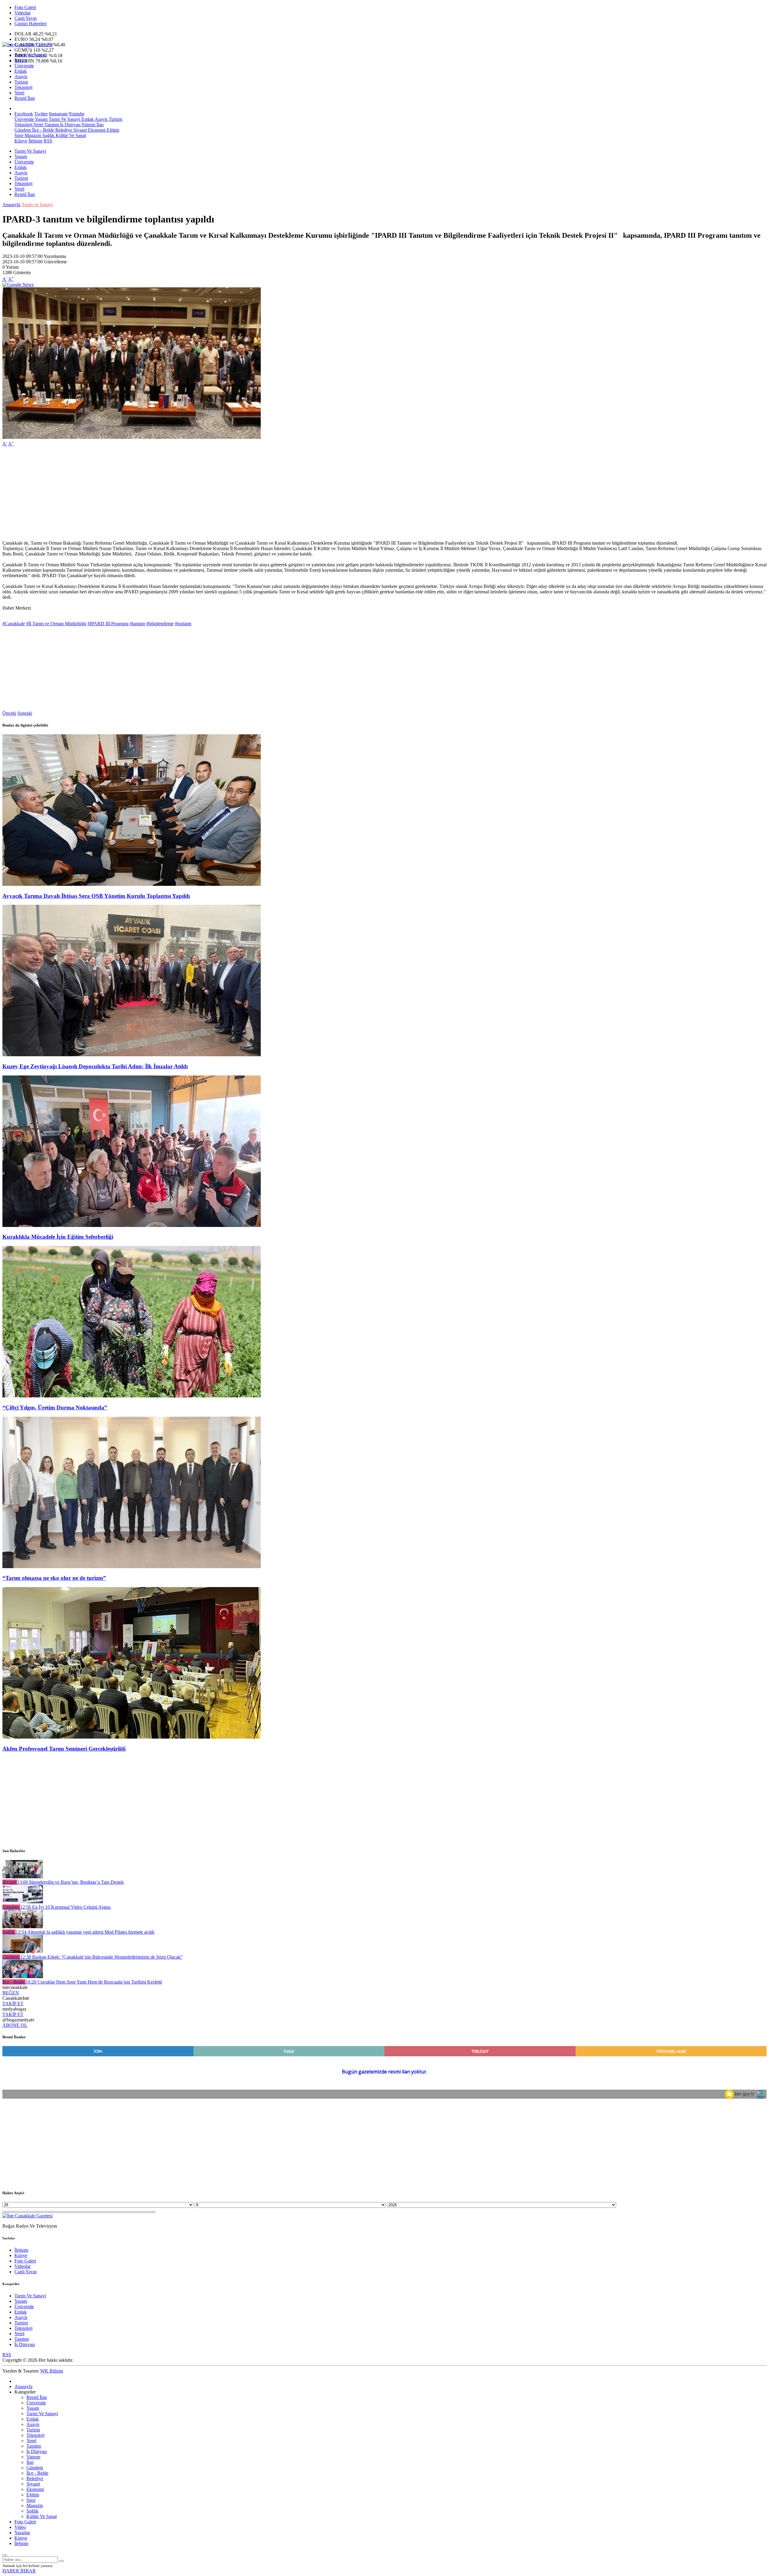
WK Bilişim (52, 2371)
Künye (21, 141)
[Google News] (18, 285)
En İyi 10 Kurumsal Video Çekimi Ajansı (65, 1907)
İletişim (35, 141)
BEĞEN (11, 1993)
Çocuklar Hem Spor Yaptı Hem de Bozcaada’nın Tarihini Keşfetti (94, 1982)
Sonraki (25, 713)
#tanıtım (137, 624)
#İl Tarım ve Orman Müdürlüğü (56, 624)
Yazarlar (22, 2533)
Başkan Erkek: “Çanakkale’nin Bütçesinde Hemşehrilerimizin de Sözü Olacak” (101, 1957)
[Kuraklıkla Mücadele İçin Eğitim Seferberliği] (132, 1225)
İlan (99, 125)
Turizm (21, 82)
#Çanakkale (14, 624)
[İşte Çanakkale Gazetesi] (27, 45)
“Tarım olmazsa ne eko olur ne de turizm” (54, 1578)
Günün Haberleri (30, 24)
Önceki (9, 713)
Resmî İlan (25, 98)
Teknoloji (23, 87)
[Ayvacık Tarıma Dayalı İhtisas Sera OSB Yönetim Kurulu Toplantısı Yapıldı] (132, 884)
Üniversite (24, 66)
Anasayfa (11, 205)
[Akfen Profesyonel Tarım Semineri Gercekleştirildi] (132, 1737)
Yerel (19, 93)
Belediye (63, 130)
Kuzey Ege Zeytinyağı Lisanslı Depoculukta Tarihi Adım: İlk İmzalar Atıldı (95, 1066)
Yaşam (21, 60)
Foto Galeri (25, 7)
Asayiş (21, 76)
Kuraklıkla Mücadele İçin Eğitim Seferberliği (58, 1237)
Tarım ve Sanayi (37, 205)
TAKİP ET (13, 2004)
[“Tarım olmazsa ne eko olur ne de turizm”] (132, 1566)
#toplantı (183, 624)
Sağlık (48, 135)
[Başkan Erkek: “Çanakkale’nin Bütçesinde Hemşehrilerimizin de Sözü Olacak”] (23, 1952)
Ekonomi (96, 130)
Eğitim (112, 130)
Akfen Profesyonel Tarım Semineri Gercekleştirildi (64, 1749)
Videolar (23, 13)
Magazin (32, 135)
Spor (19, 135)
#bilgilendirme (160, 624)
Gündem (23, 130)
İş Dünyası (70, 125)
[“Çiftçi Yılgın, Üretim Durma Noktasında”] (132, 1396)
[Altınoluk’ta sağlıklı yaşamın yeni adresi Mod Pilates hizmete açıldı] (23, 1927)
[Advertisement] (183, 494)
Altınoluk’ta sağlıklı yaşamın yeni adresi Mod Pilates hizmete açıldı (85, 1932)
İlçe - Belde (43, 130)
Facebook (24, 114)
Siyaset (79, 130)
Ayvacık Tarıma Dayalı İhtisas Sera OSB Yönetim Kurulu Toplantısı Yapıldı (96, 896)
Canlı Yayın (26, 18)
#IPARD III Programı (108, 624)
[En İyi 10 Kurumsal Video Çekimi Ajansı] (23, 1902)
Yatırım (88, 125)
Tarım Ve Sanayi (30, 55)
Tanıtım (51, 125)
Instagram (58, 114)
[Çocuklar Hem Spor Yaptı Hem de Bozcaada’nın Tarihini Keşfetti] (23, 1976)
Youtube (76, 114)
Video (20, 2527)
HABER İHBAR (19, 2571)
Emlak (21, 71)
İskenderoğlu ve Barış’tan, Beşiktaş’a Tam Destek (70, 1882)
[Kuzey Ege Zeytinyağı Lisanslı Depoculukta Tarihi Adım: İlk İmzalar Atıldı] (132, 1055)
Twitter (41, 114)
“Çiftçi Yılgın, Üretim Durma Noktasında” (55, 1407)
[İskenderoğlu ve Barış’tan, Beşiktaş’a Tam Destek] (23, 1877)
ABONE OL (15, 2025)
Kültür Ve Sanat (70, 135)
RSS (48, 141)
